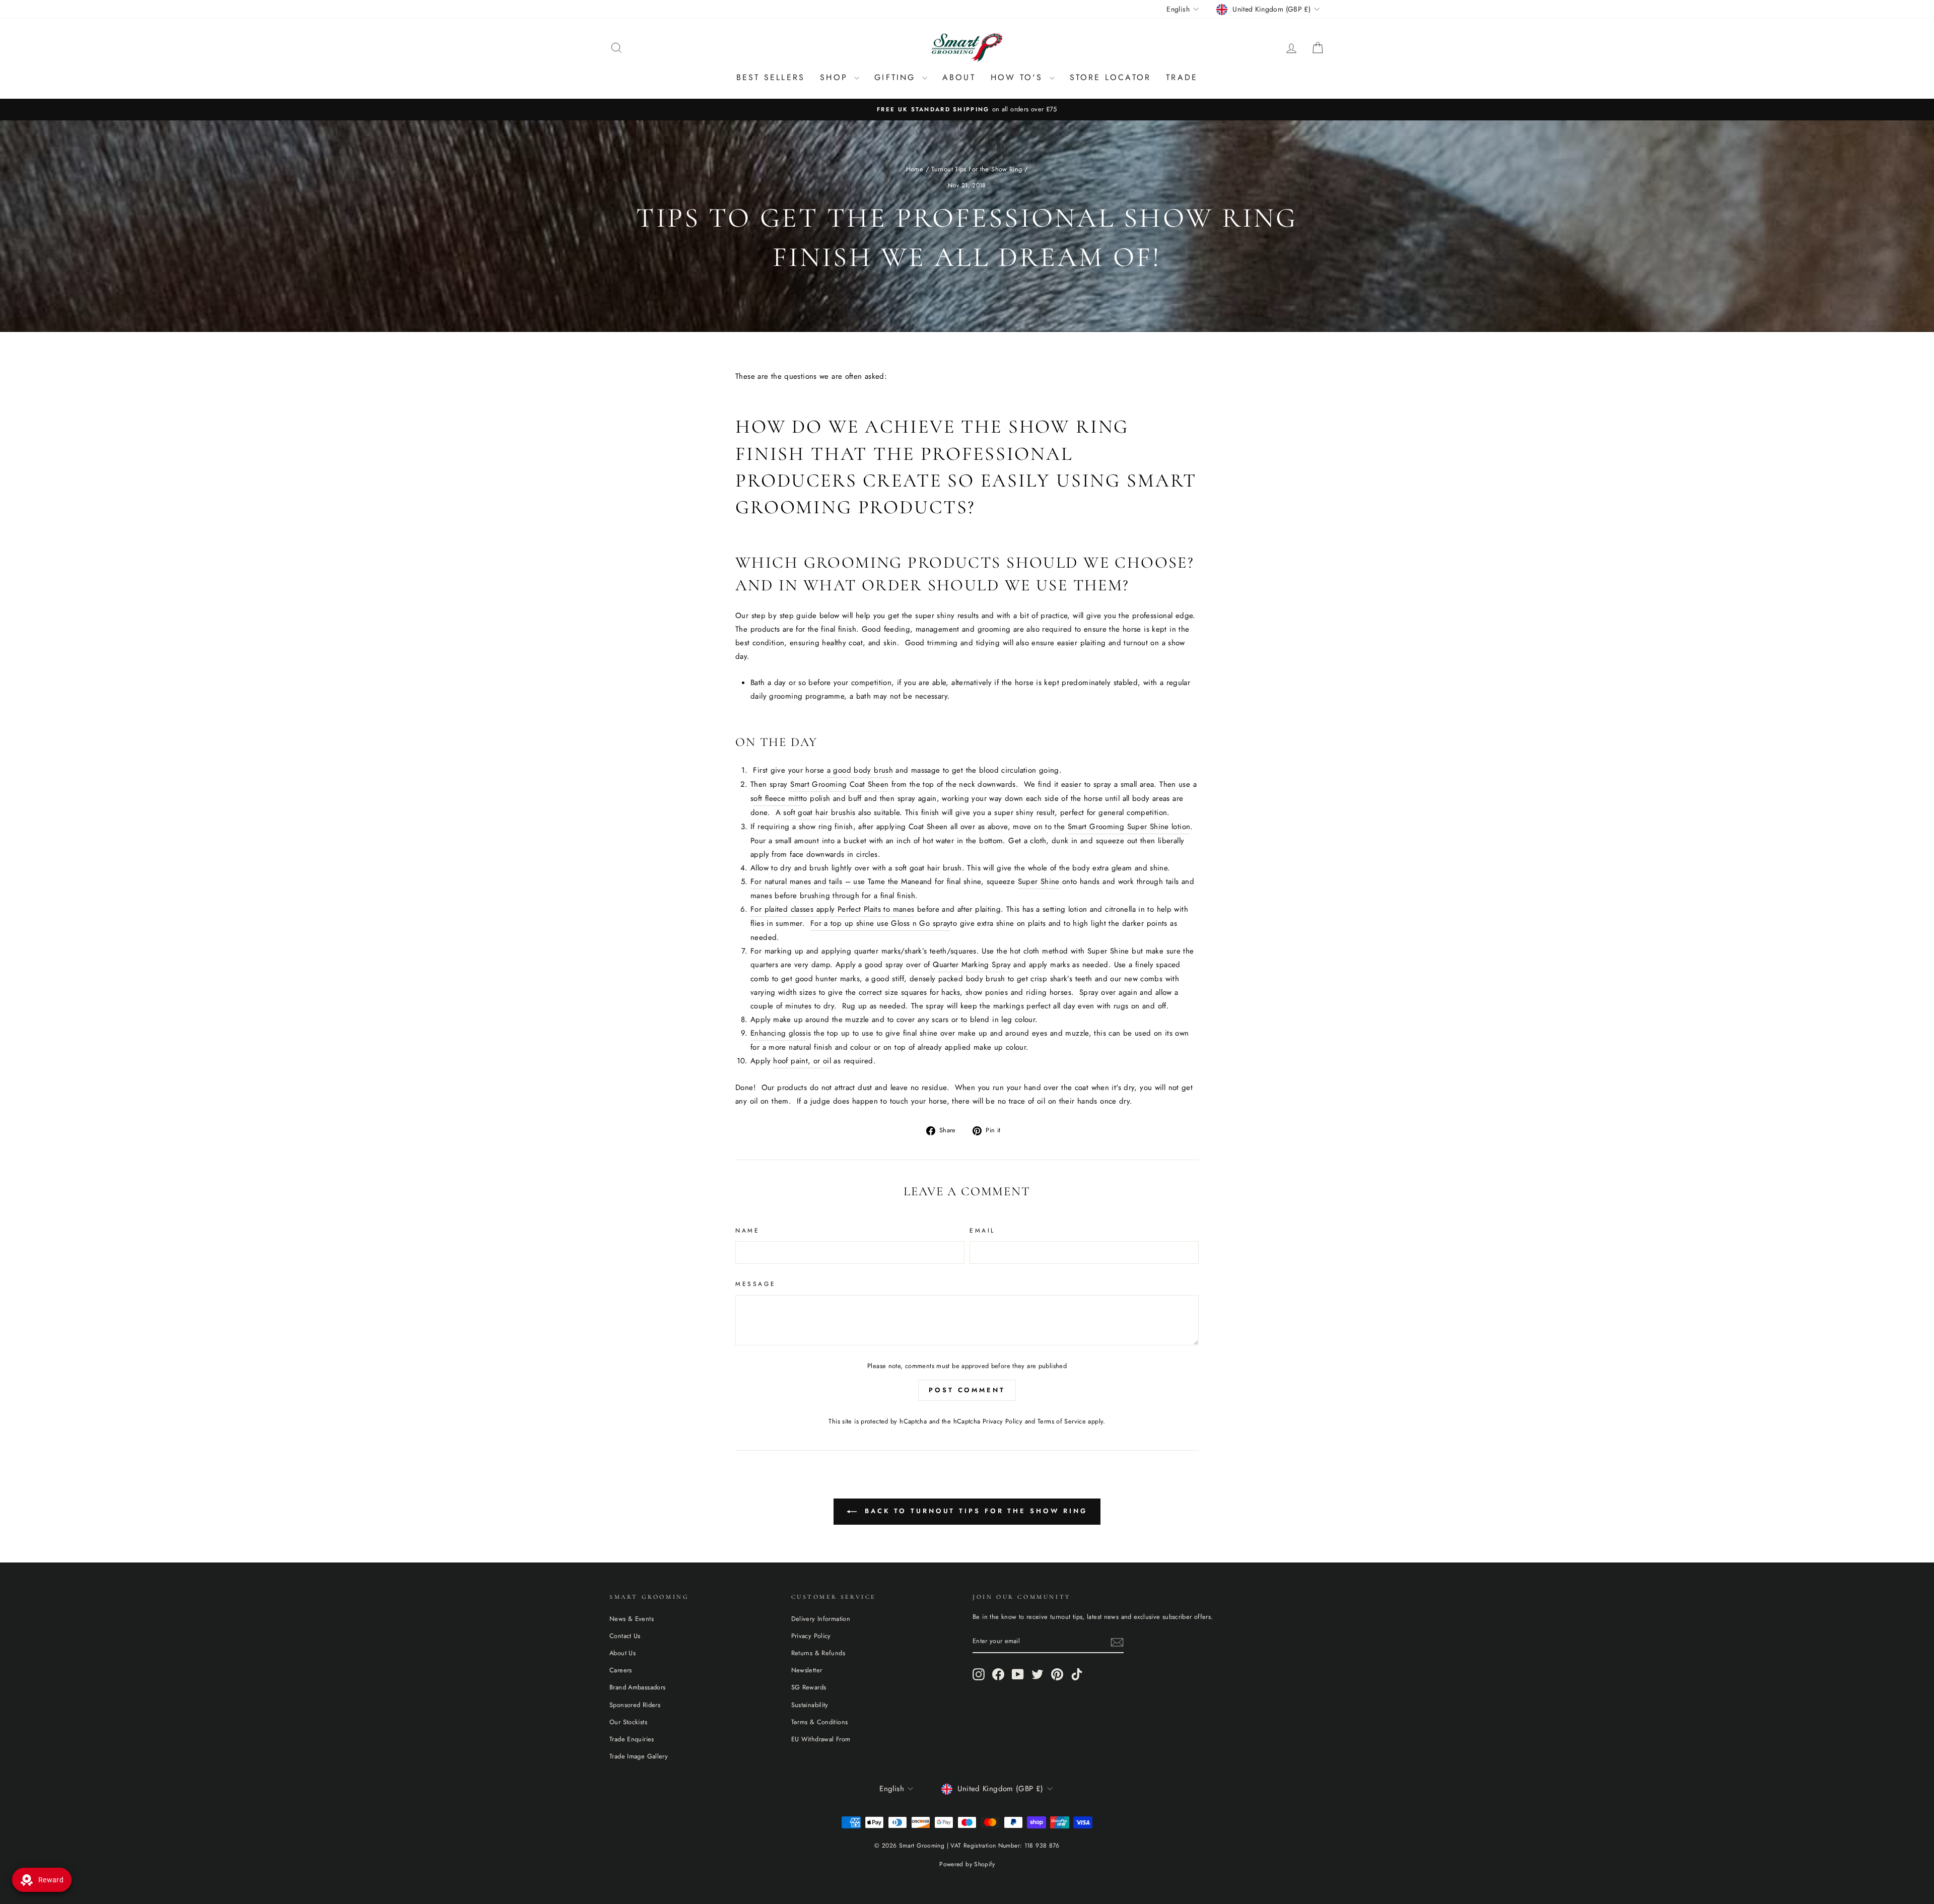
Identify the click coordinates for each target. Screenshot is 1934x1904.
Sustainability (810, 1705)
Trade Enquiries (632, 1739)
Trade (1182, 77)
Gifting (897, 77)
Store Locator (1111, 77)
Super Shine (1039, 881)
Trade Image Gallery (639, 1756)
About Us (623, 1653)
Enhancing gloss (778, 1033)
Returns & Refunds (818, 1653)
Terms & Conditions (820, 1722)
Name (747, 1231)
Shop (836, 77)
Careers (621, 1670)
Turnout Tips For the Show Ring (977, 169)
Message (755, 1284)
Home (915, 169)
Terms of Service (1062, 1421)
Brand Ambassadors (637, 1687)
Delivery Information (821, 1619)
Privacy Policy (1003, 1421)
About (959, 77)
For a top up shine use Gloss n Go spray (881, 923)
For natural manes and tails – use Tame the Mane (835, 881)
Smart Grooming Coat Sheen (839, 784)
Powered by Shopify (967, 1864)
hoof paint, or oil (802, 1061)
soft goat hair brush (817, 812)
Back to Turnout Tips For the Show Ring (974, 1511)
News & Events (632, 1619)
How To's (1019, 77)
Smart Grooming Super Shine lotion (1129, 827)
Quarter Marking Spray (972, 965)
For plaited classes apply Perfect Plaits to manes (832, 909)
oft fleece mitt (777, 798)
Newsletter (807, 1670)
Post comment (967, 1390)
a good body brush (860, 770)
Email (982, 1231)
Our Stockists (628, 1722)
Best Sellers (771, 77)
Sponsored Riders (635, 1705)
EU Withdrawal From (821, 1739)
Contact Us (625, 1636)
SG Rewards (809, 1687)
